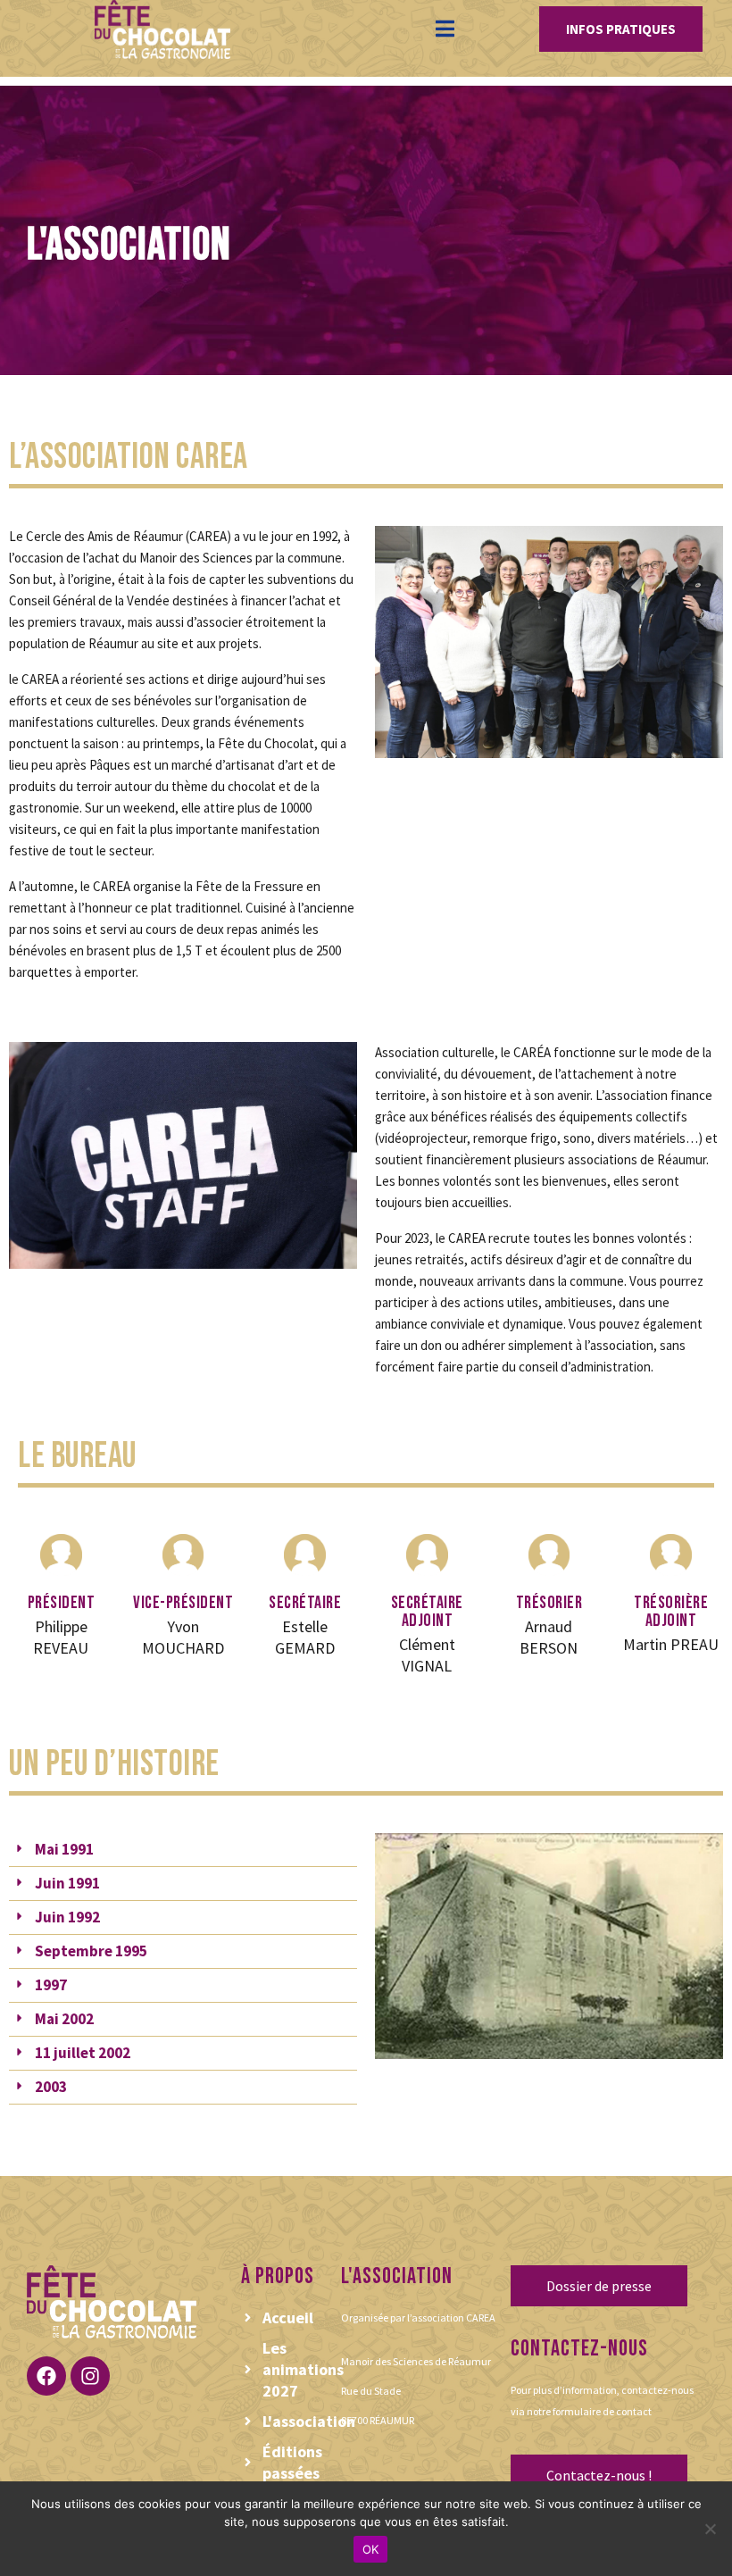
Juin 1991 (67, 1883)
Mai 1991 (64, 1849)
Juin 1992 (67, 1917)
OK (371, 2549)
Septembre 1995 (91, 1951)
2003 (51, 2087)
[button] (183, 1850)
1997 (51, 1985)
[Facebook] (46, 2376)
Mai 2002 (64, 2019)
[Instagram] (90, 2376)
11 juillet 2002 (83, 2053)
